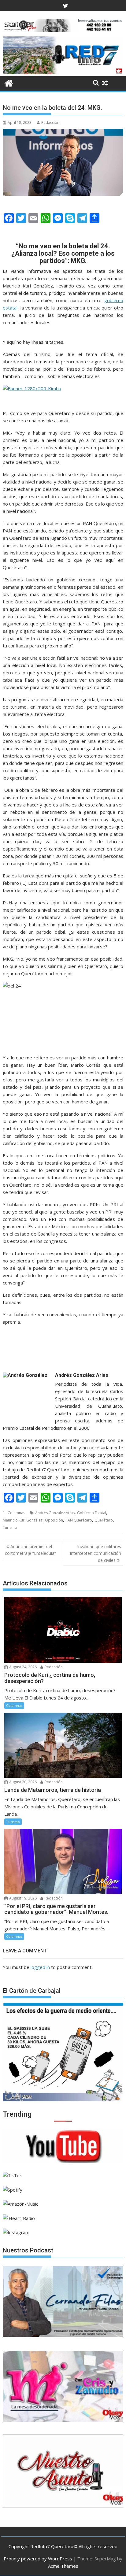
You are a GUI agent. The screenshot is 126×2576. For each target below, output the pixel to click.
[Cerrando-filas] (63, 2301)
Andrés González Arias (55, 1513)
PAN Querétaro (79, 1520)
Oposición (54, 1520)
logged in (40, 1967)
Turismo (10, 1527)
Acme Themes (63, 2566)
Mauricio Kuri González (23, 1520)
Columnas (16, 1513)
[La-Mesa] (63, 2386)
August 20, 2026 (22, 1782)
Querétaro (104, 1520)
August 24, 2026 (22, 1667)
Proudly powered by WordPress (38, 2559)
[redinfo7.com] (63, 72)
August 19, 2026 (22, 1898)
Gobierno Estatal (92, 1513)
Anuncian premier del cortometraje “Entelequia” (30, 1550)
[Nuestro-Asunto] (63, 2471)
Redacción (50, 122)
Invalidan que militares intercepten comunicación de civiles (96, 1553)
